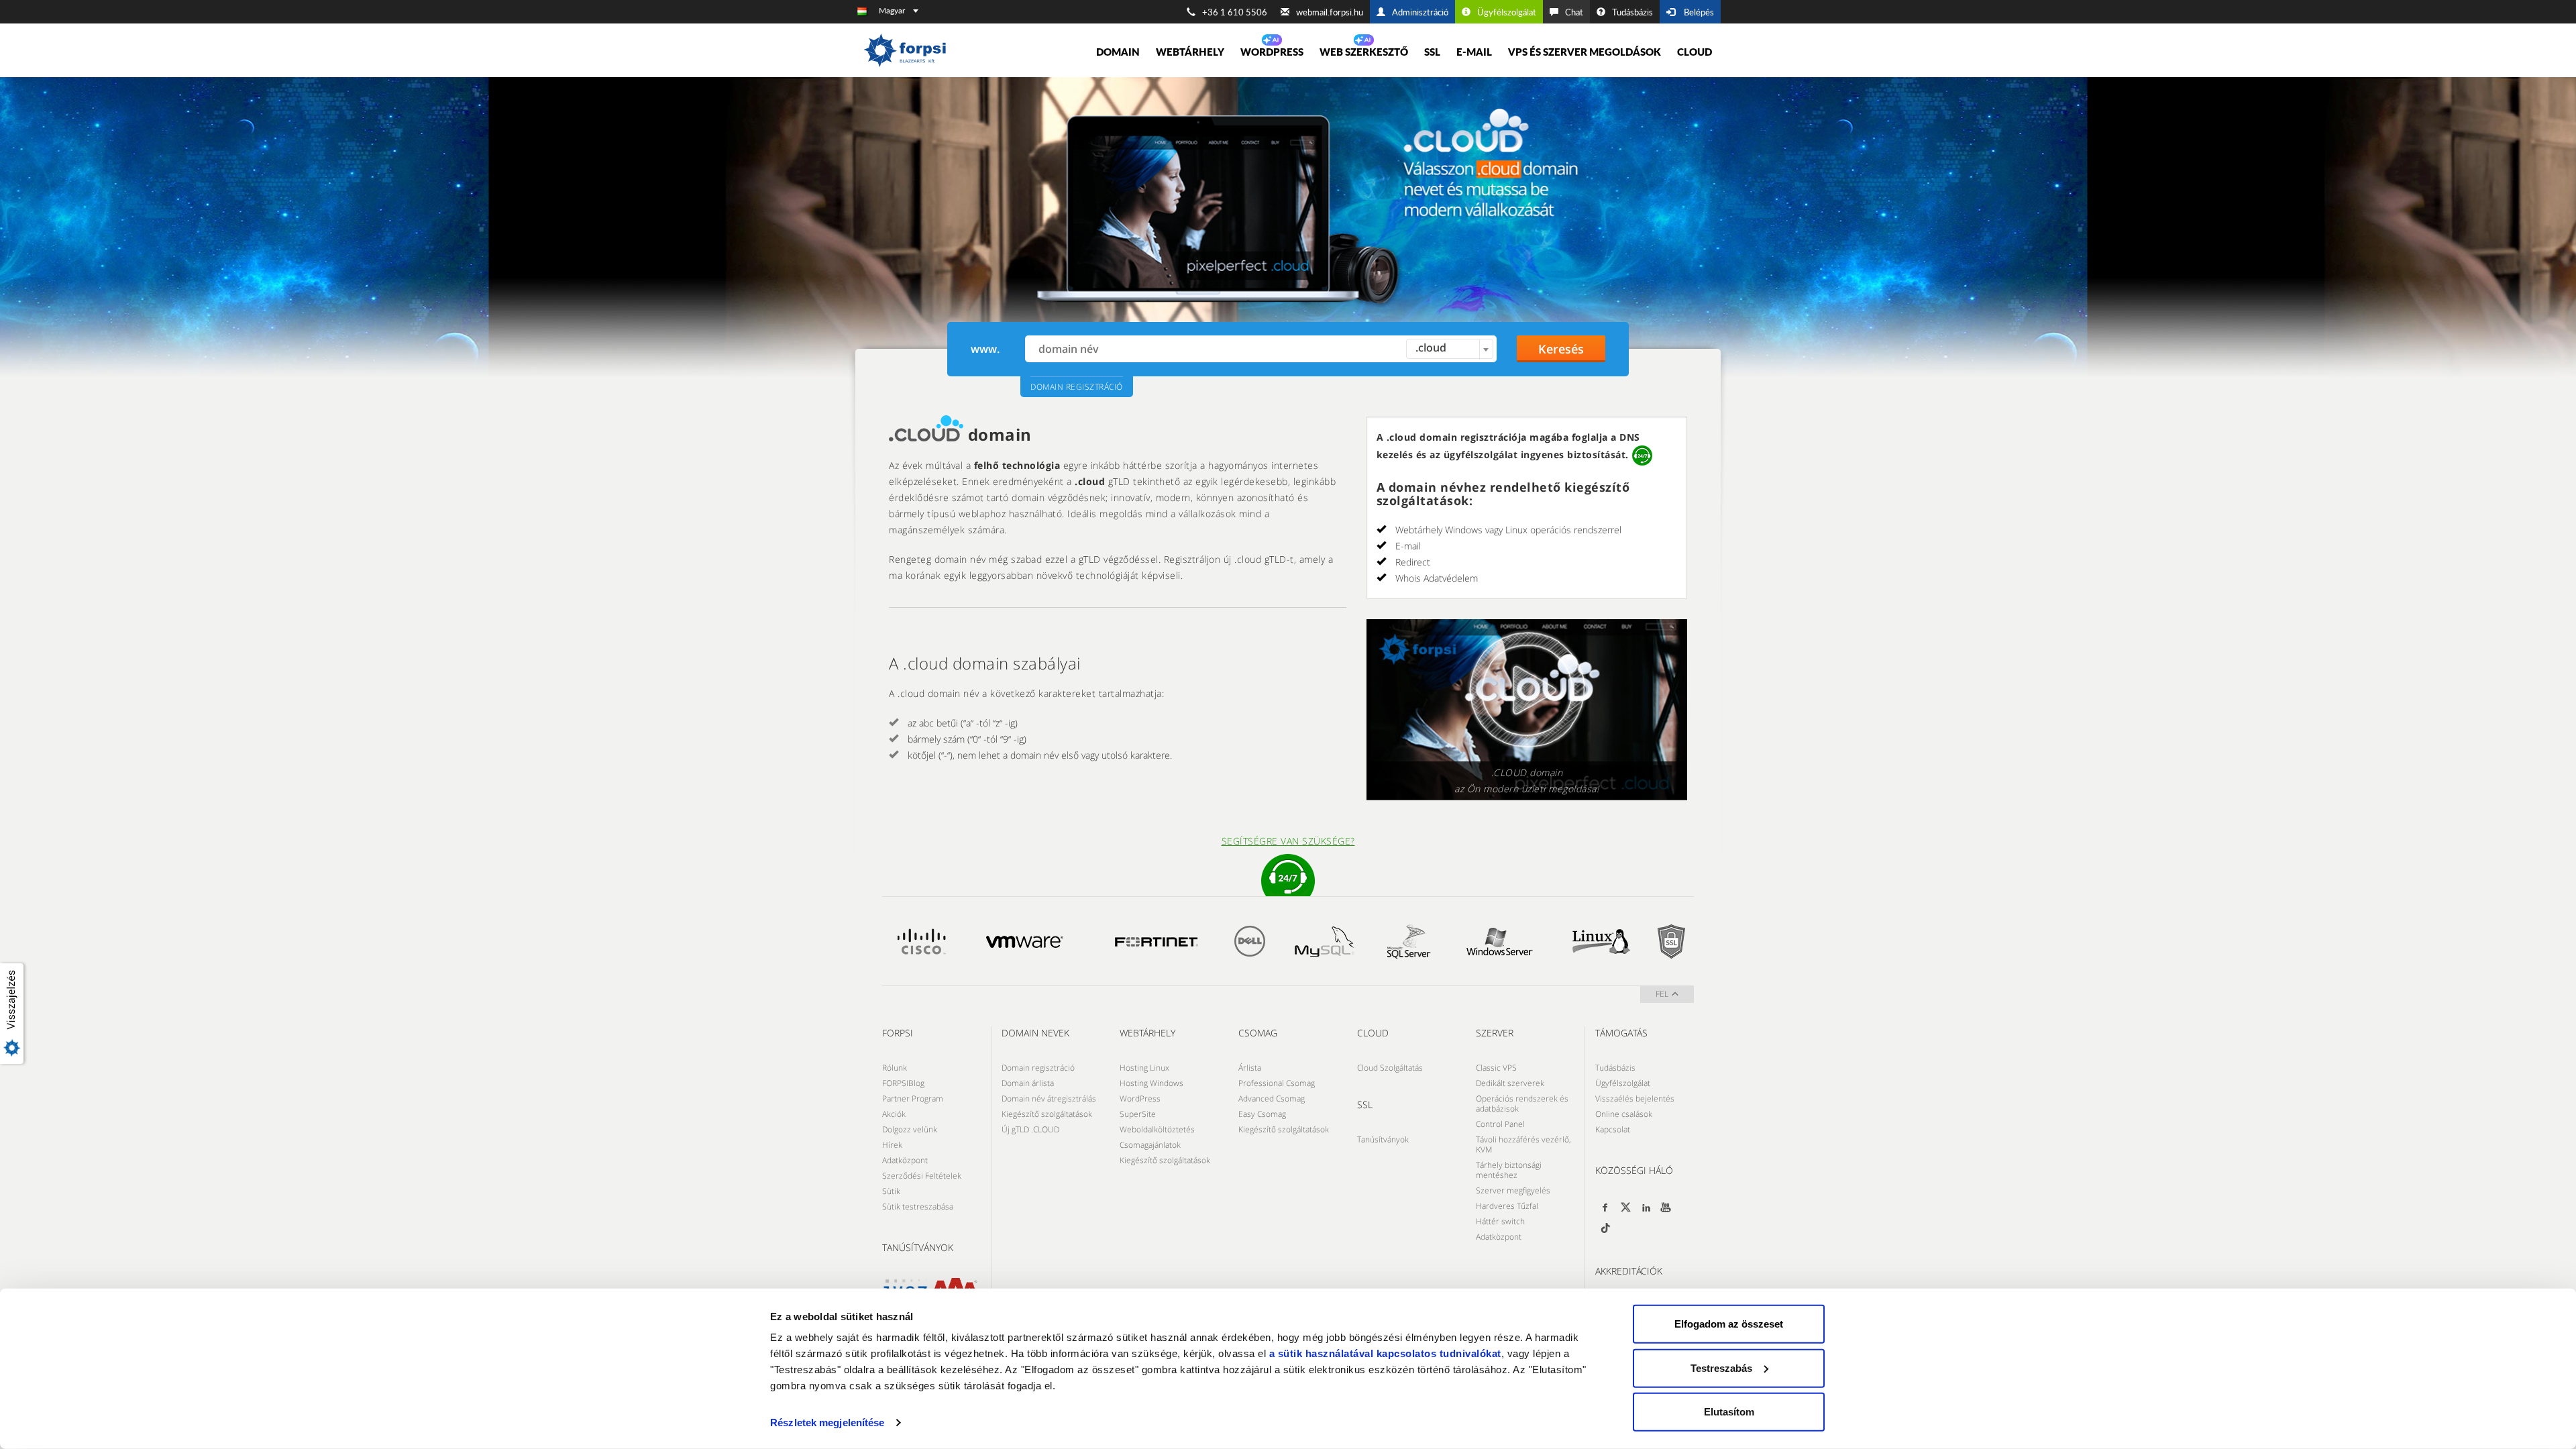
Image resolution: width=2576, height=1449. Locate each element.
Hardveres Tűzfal (1507, 1206)
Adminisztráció (1420, 12)
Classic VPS (1496, 1068)
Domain (1118, 52)
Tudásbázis (1632, 12)
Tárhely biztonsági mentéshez (1509, 1170)
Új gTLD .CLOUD (1030, 1129)
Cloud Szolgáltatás (1390, 1068)
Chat (1574, 12)
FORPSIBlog (903, 1083)
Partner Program (913, 1098)
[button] (15, 1014)
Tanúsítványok (1383, 1139)
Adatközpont (905, 1160)
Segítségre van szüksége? (1288, 841)
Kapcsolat (1613, 1129)
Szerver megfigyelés (1513, 1190)
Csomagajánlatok (1150, 1145)
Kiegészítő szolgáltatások (1047, 1114)
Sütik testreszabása (918, 1206)
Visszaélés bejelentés (1635, 1098)
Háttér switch (1500, 1221)
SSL (1432, 52)
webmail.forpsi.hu (1330, 12)
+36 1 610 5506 (1235, 12)
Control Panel (1500, 1124)
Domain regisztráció (1038, 1068)
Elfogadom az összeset (1729, 1324)
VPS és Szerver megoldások (1585, 52)
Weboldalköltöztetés (1157, 1129)
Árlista (1250, 1068)
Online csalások (1624, 1114)
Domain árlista (1028, 1083)
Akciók (894, 1114)
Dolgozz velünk (910, 1129)
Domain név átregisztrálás (1049, 1098)
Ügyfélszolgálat (1507, 12)
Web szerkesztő (1364, 52)
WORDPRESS (1272, 52)
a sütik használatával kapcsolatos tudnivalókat (1385, 1353)
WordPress (1140, 1098)
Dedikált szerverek (1510, 1083)
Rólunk (895, 1068)
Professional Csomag (1277, 1083)
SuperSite (1138, 1114)
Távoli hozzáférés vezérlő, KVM (1523, 1144)
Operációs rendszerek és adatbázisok (1522, 1104)
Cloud (1695, 52)
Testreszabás (1721, 1367)
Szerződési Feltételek (922, 1176)
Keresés (1561, 349)
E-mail (1474, 52)
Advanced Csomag (1272, 1098)
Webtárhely (1190, 52)
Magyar (892, 10)
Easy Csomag (1262, 1114)
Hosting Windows (1151, 1083)
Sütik (891, 1191)
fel (1662, 994)
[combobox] (1450, 349)
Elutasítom (1729, 1412)
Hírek (892, 1145)
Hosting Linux (1144, 1068)
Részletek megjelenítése (827, 1423)
